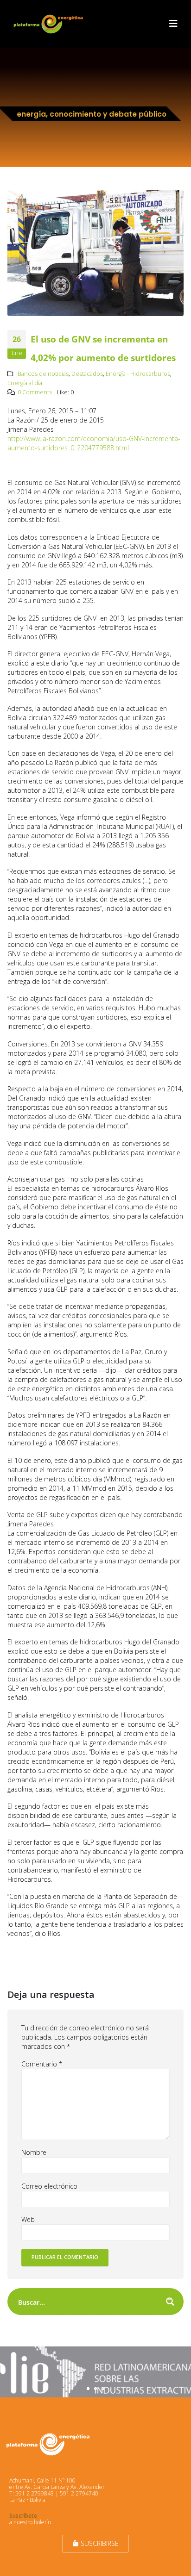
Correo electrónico (49, 2186)
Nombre (34, 2152)
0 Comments (35, 392)
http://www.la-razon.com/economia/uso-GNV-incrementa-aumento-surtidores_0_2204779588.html (94, 443)
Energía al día (25, 383)
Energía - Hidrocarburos (138, 374)
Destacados (87, 374)
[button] (173, 24)
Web (28, 2219)
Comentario (42, 2064)
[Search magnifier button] (170, 2302)
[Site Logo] (49, 24)
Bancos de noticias (43, 374)
